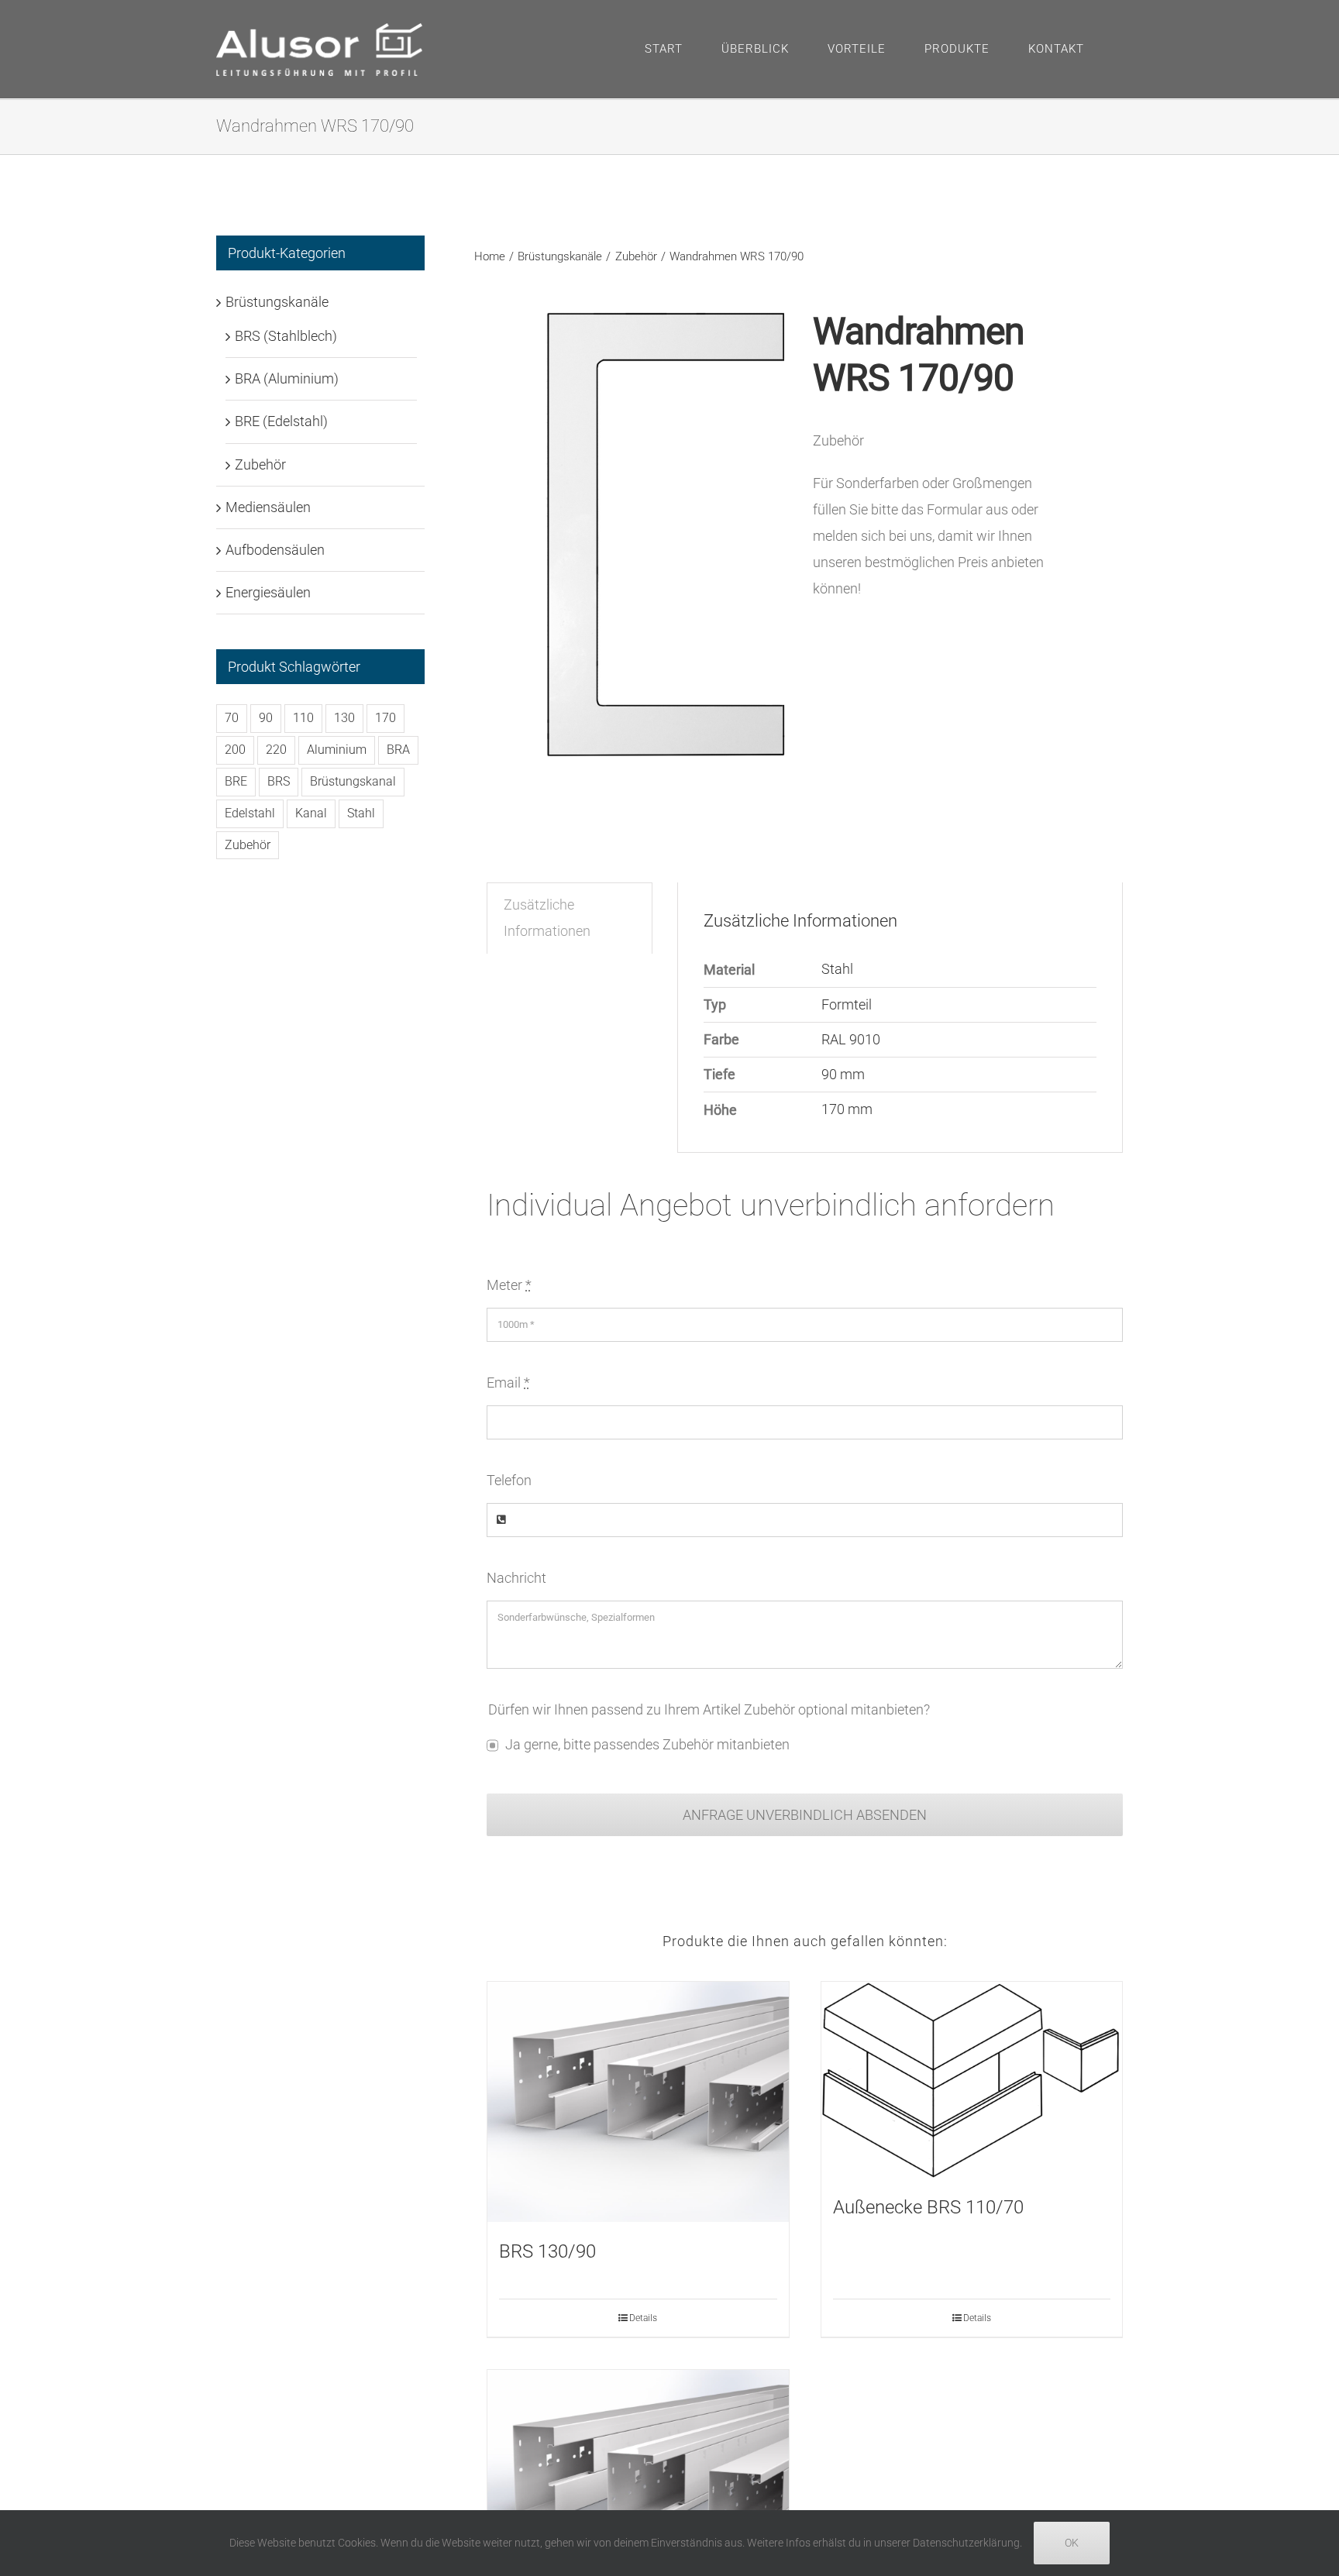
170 (386, 718)
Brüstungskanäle (277, 302)
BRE (236, 781)
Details (643, 2318)
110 (303, 718)
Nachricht (516, 1578)
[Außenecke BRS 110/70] (972, 2080)
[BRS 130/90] (638, 2102)
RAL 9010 (851, 1039)
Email (508, 1383)
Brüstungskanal (353, 781)
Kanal (311, 813)
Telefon (509, 1480)
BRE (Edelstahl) (281, 421)
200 (235, 750)
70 (232, 718)
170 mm (847, 1109)
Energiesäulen (268, 592)
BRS (279, 781)
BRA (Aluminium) (287, 378)
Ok (1072, 2543)
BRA (398, 750)
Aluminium (337, 750)
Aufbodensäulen (275, 550)
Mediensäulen (268, 507)
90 (266, 718)
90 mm (843, 1074)
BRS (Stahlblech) (286, 336)
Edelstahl (250, 813)
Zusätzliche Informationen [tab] (547, 918)
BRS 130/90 (547, 2251)
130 (344, 718)
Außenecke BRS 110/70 (928, 2207)
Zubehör (260, 464)
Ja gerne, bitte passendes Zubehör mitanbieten (647, 1744)
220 (276, 750)
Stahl (837, 969)
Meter (509, 1285)
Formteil (847, 1004)
